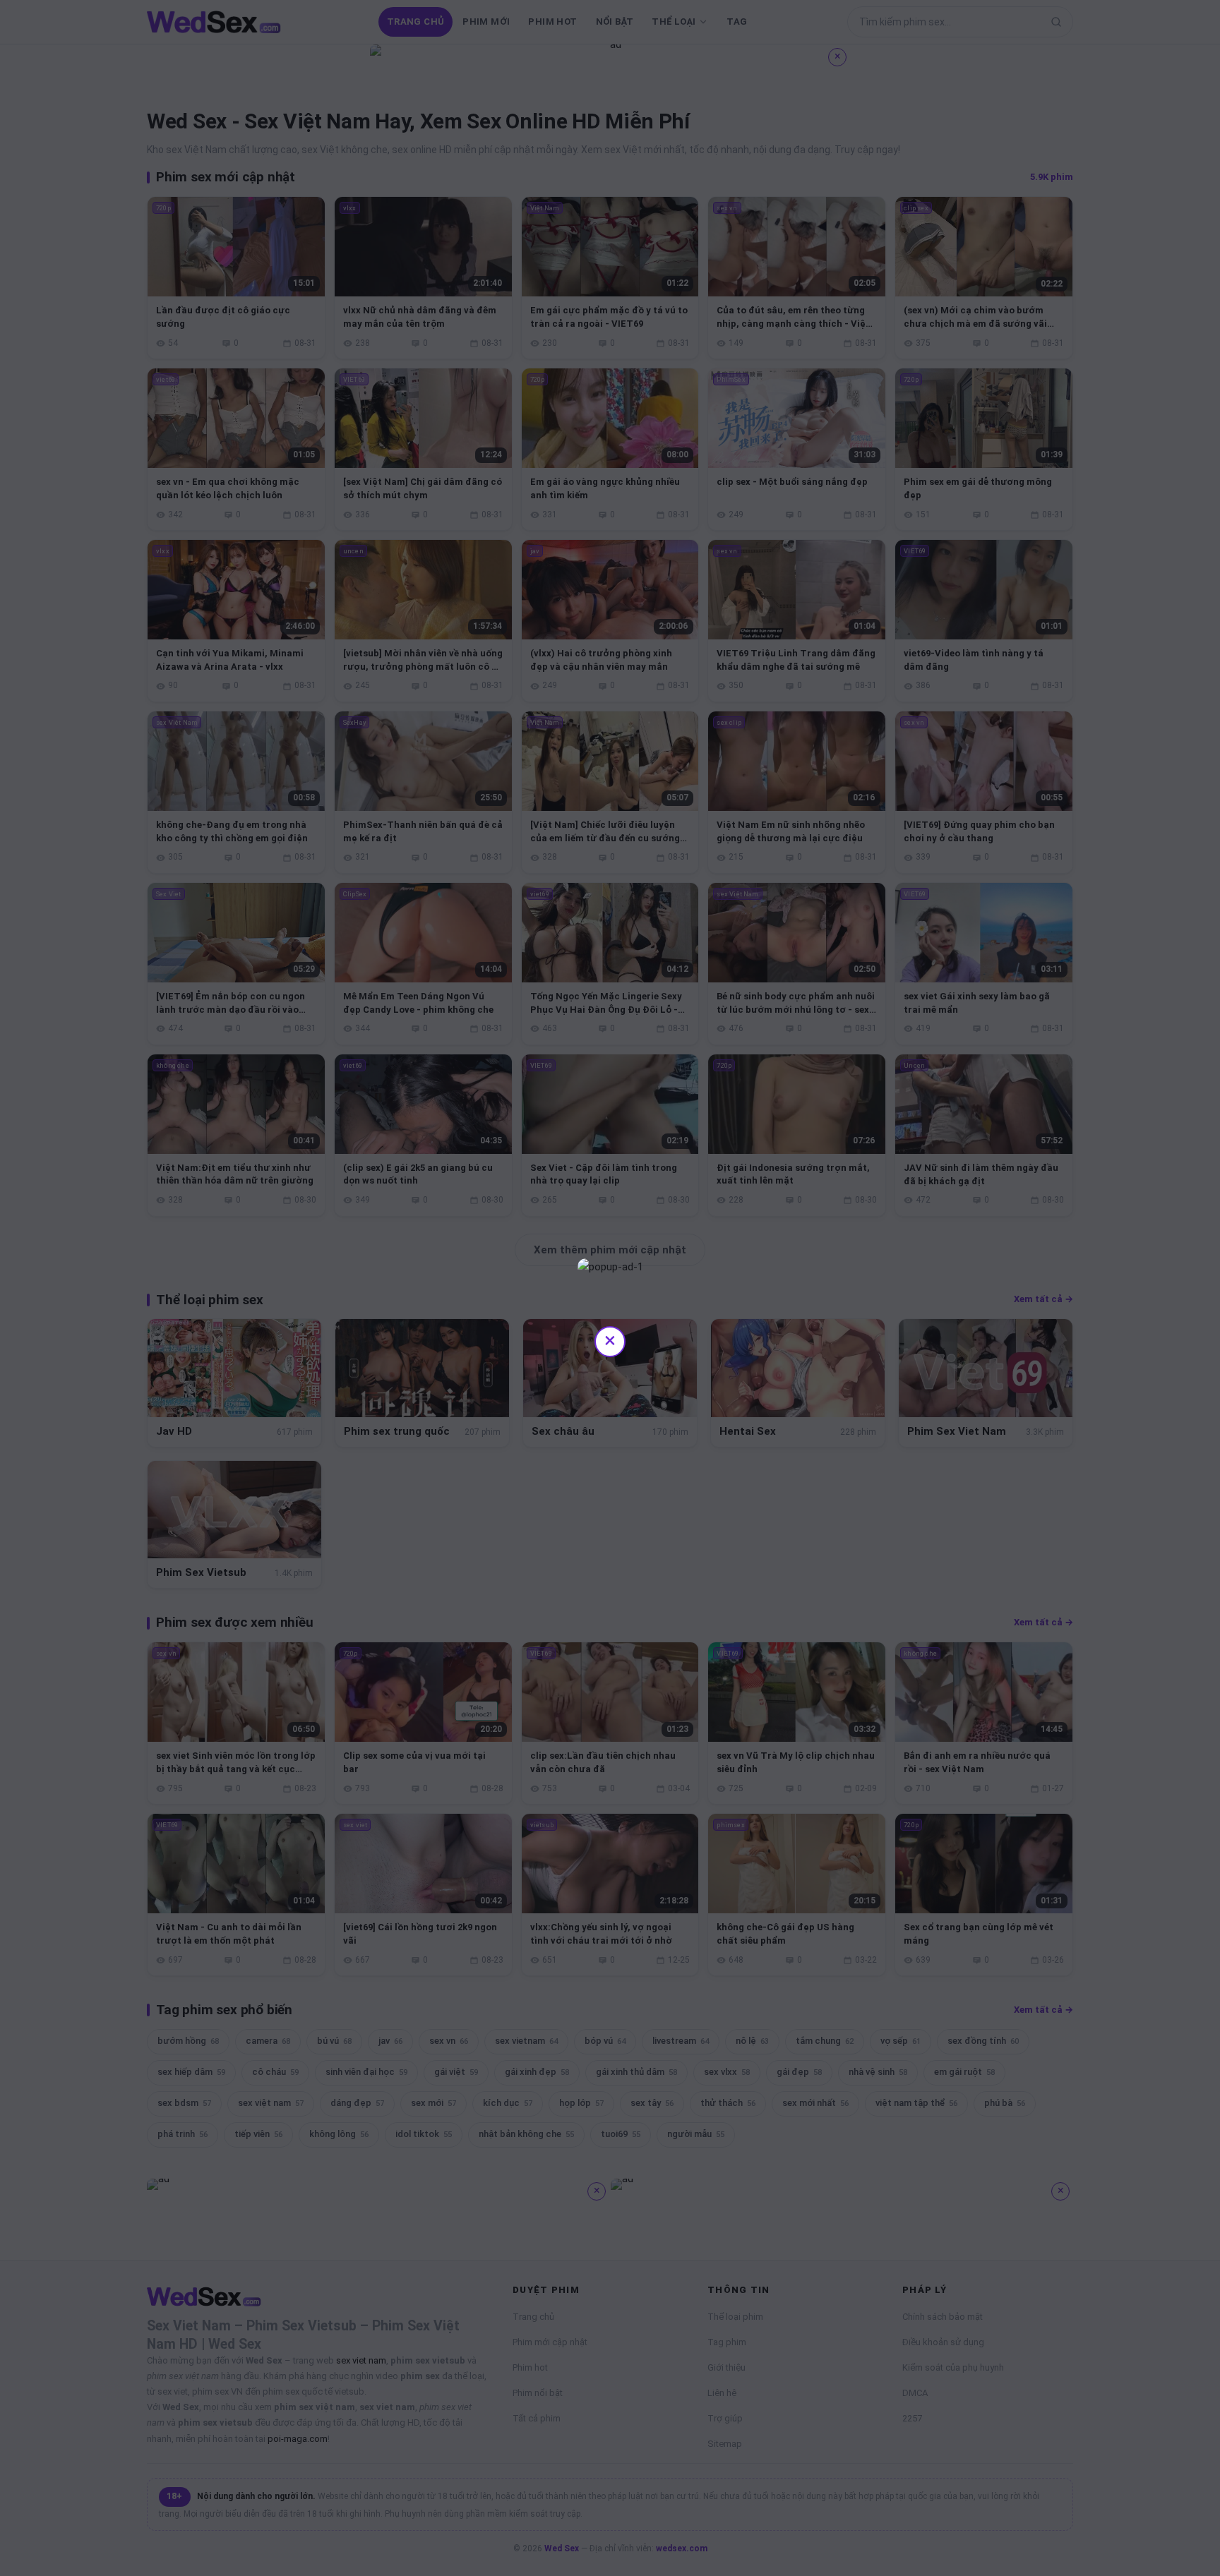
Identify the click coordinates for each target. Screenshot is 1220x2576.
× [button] (610, 1340)
